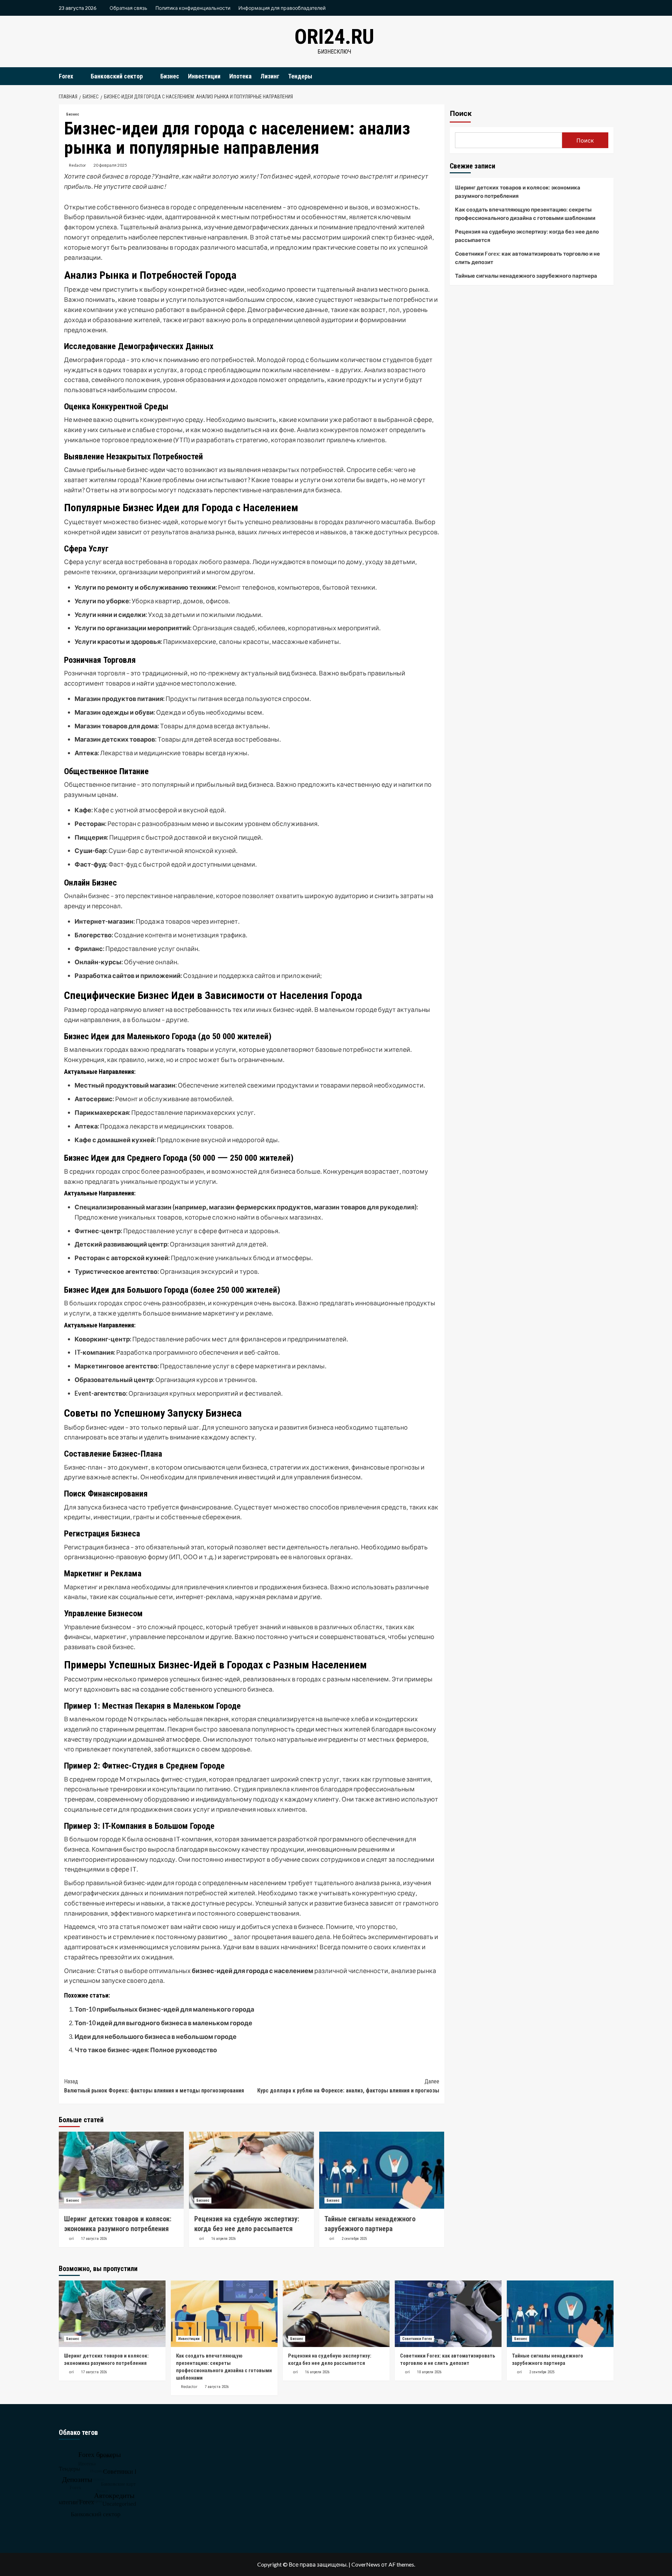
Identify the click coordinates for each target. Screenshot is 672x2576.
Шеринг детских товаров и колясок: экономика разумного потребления (518, 192)
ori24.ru (334, 37)
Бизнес (170, 76)
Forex (66, 76)
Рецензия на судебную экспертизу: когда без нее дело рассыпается (527, 236)
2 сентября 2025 (354, 2239)
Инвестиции (204, 76)
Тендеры (300, 76)
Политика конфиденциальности (193, 8)
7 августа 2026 (217, 2387)
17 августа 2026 (94, 2239)
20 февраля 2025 (110, 165)
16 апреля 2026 (223, 2239)
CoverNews (366, 2564)
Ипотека (240, 76)
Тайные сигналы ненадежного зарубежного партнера (526, 276)
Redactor (78, 165)
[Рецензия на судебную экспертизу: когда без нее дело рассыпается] (251, 2170)
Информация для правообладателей (282, 8)
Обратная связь (128, 8)
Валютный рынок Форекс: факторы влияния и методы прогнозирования (154, 2086)
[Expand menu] (78, 77)
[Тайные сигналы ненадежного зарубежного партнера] (382, 2170)
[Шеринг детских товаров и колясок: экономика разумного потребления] (121, 2170)
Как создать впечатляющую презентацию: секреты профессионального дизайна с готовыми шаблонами (525, 214)
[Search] (609, 76)
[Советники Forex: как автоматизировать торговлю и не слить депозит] (448, 2314)
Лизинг (270, 76)
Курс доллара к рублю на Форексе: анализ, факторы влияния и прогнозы (348, 2086)
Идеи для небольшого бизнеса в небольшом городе (156, 2036)
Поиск (461, 113)
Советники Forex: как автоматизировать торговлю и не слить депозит (527, 258)
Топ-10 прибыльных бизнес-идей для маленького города (164, 2009)
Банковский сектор (117, 76)
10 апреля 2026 (429, 2372)
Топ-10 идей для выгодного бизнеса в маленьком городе (163, 2023)
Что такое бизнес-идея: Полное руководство (146, 2050)
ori (71, 2238)
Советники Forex (417, 2339)
